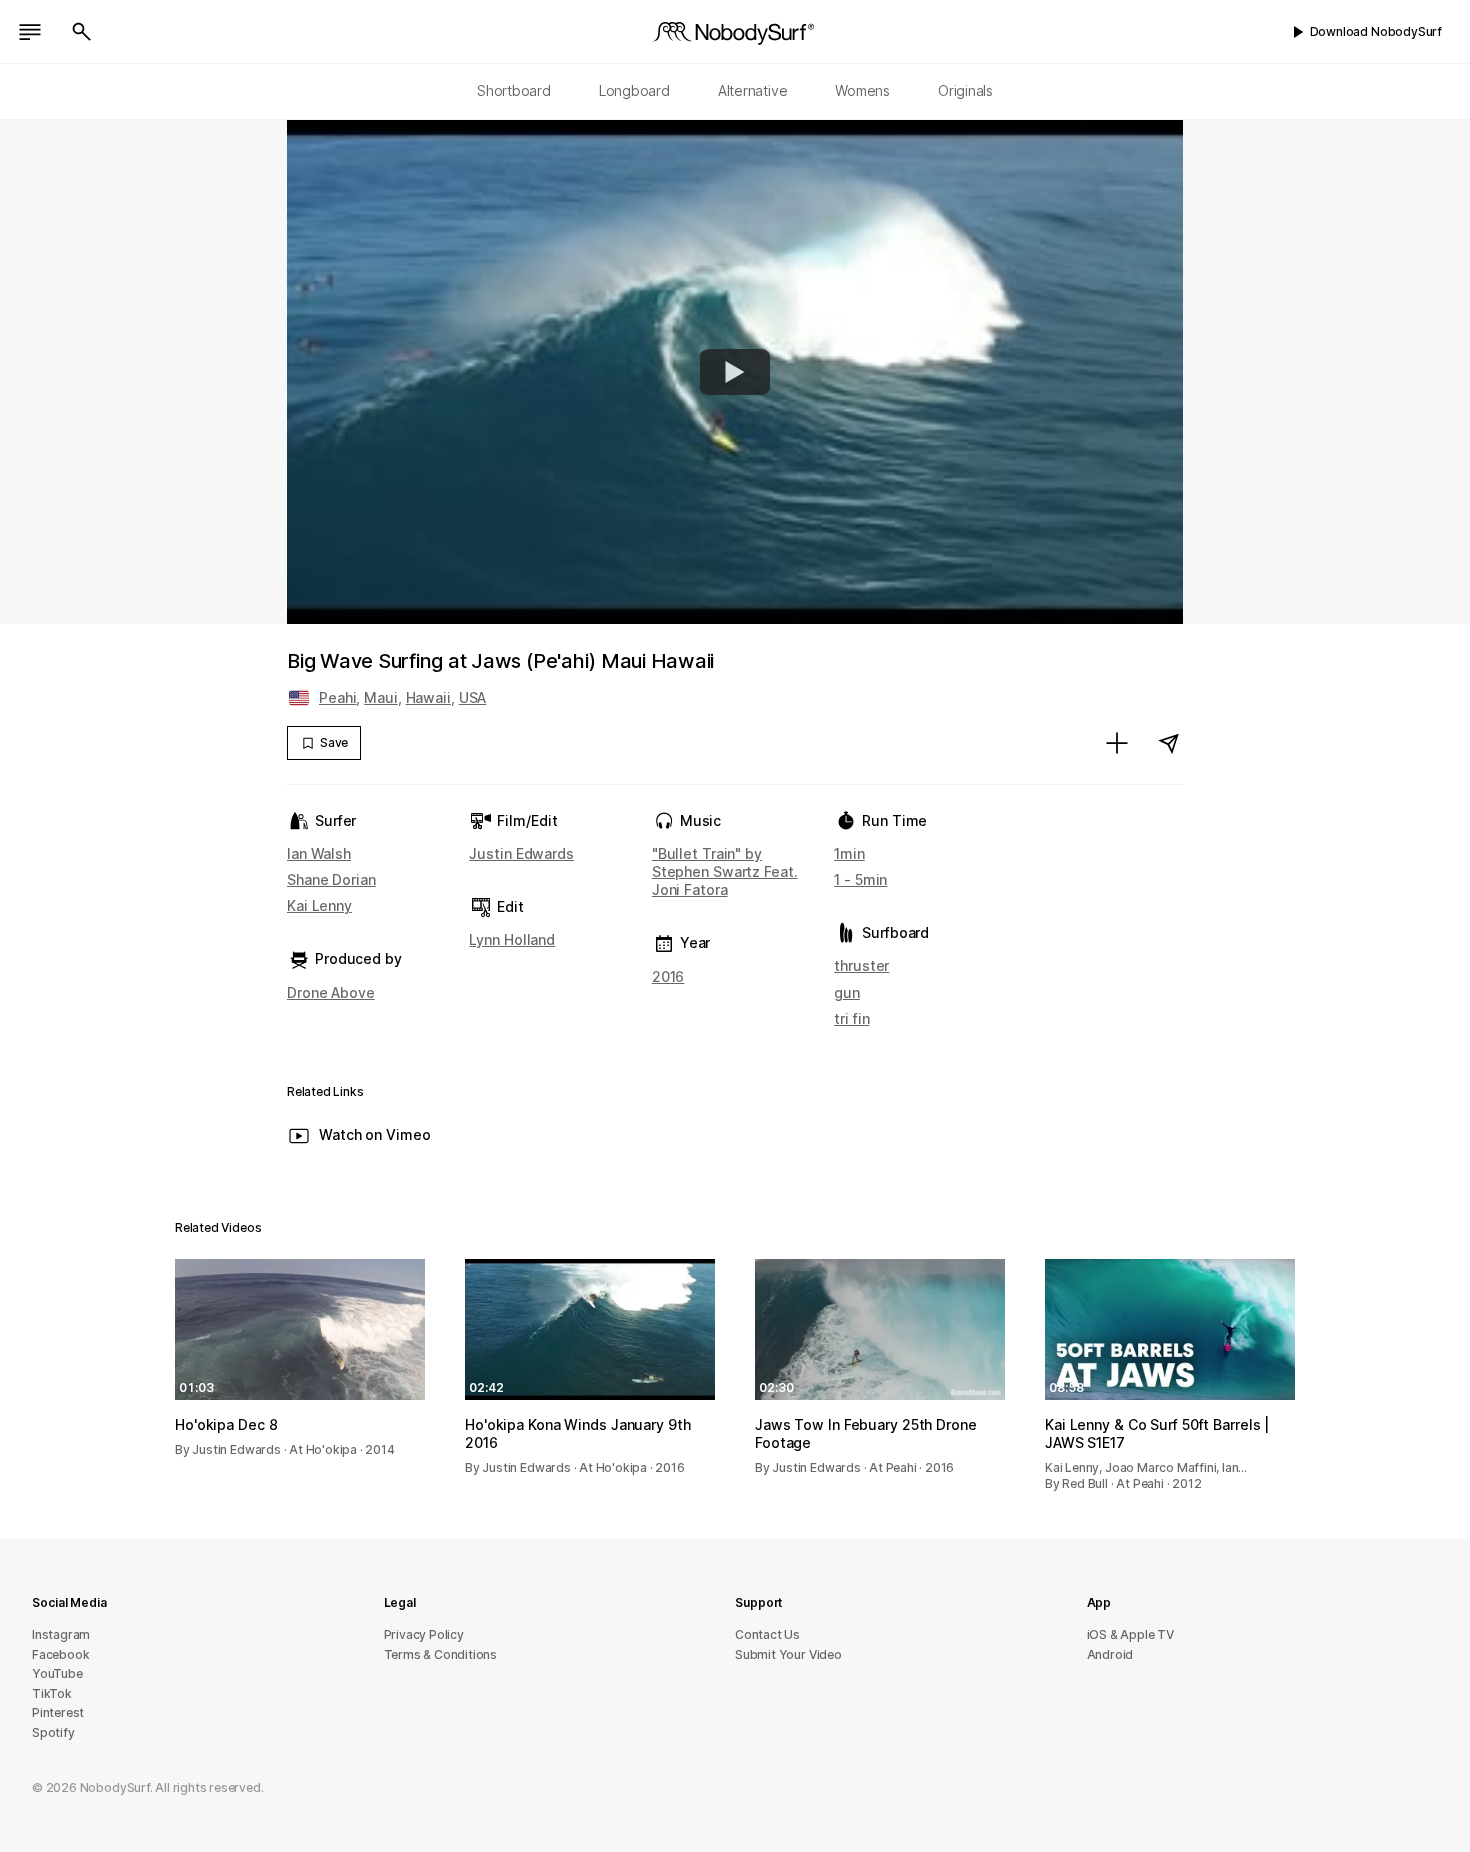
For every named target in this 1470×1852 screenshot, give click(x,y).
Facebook (60, 1654)
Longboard (634, 90)
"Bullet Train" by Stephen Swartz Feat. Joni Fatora (725, 871)
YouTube (57, 1673)
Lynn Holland (512, 939)
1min (849, 853)
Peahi (337, 697)
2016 (668, 976)
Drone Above (331, 992)
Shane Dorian (331, 879)
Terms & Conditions (441, 1654)
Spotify (53, 1732)
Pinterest (58, 1712)
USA (473, 697)
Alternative (753, 90)
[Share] (1169, 743)
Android (1110, 1654)
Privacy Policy (424, 1634)
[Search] (82, 32)
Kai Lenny (319, 905)
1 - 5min (860, 879)
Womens (862, 90)
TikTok (52, 1693)
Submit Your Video (788, 1654)
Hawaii (428, 697)
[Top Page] (735, 32)
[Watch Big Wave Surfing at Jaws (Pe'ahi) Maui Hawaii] (735, 372)
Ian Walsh (319, 853)
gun (847, 992)
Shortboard (514, 90)
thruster (861, 965)
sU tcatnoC (767, 1634)
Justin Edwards (521, 853)
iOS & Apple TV (1130, 1634)
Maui (381, 697)
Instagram (61, 1634)
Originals (965, 90)
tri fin (851, 1018)
